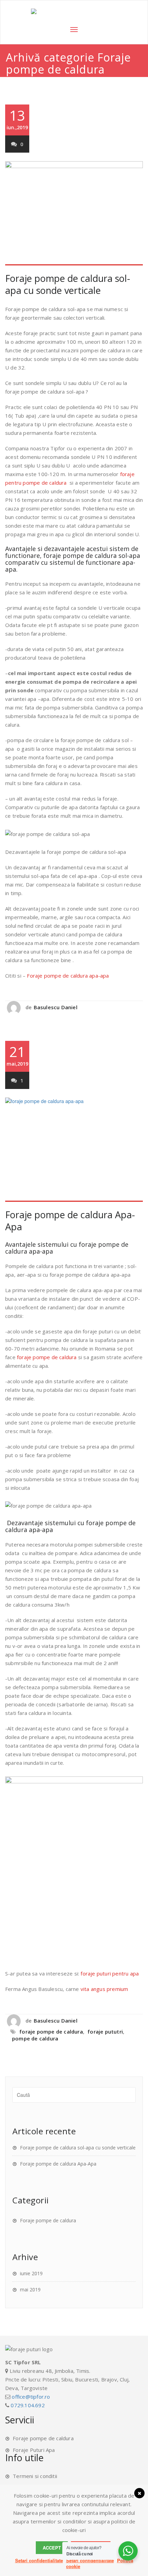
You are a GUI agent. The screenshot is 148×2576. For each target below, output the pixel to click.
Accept (52, 2548)
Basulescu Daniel (56, 1007)
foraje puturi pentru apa (110, 1973)
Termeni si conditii (35, 2476)
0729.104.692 (28, 2405)
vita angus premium (104, 1989)
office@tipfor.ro (31, 2397)
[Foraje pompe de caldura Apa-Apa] (74, 1150)
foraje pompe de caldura (47, 1357)
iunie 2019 (31, 2273)
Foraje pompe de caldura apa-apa (68, 976)
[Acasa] (74, 11)
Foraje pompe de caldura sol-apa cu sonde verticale (68, 284)
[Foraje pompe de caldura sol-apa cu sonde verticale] (74, 213)
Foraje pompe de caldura (48, 2220)
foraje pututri (105, 2032)
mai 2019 (30, 2289)
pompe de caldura (35, 2038)
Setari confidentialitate (39, 2560)
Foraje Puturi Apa (34, 2450)
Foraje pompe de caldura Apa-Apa (70, 1221)
